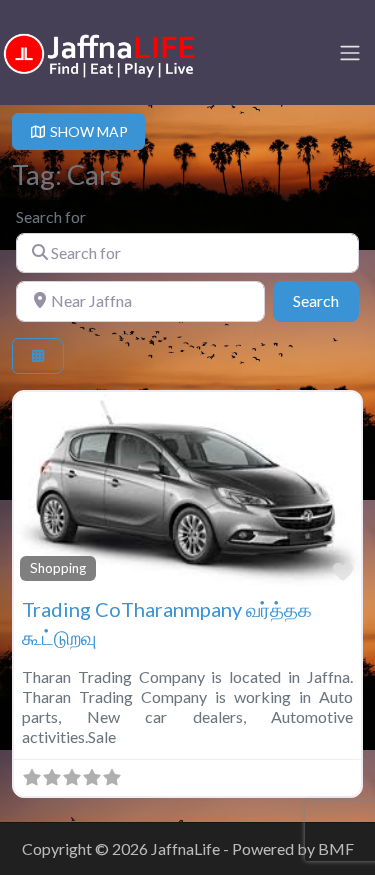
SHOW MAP (87, 131)
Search (326, 300)
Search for (51, 216)
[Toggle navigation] (350, 53)
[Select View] (38, 356)
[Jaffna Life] (100, 50)
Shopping (58, 568)
